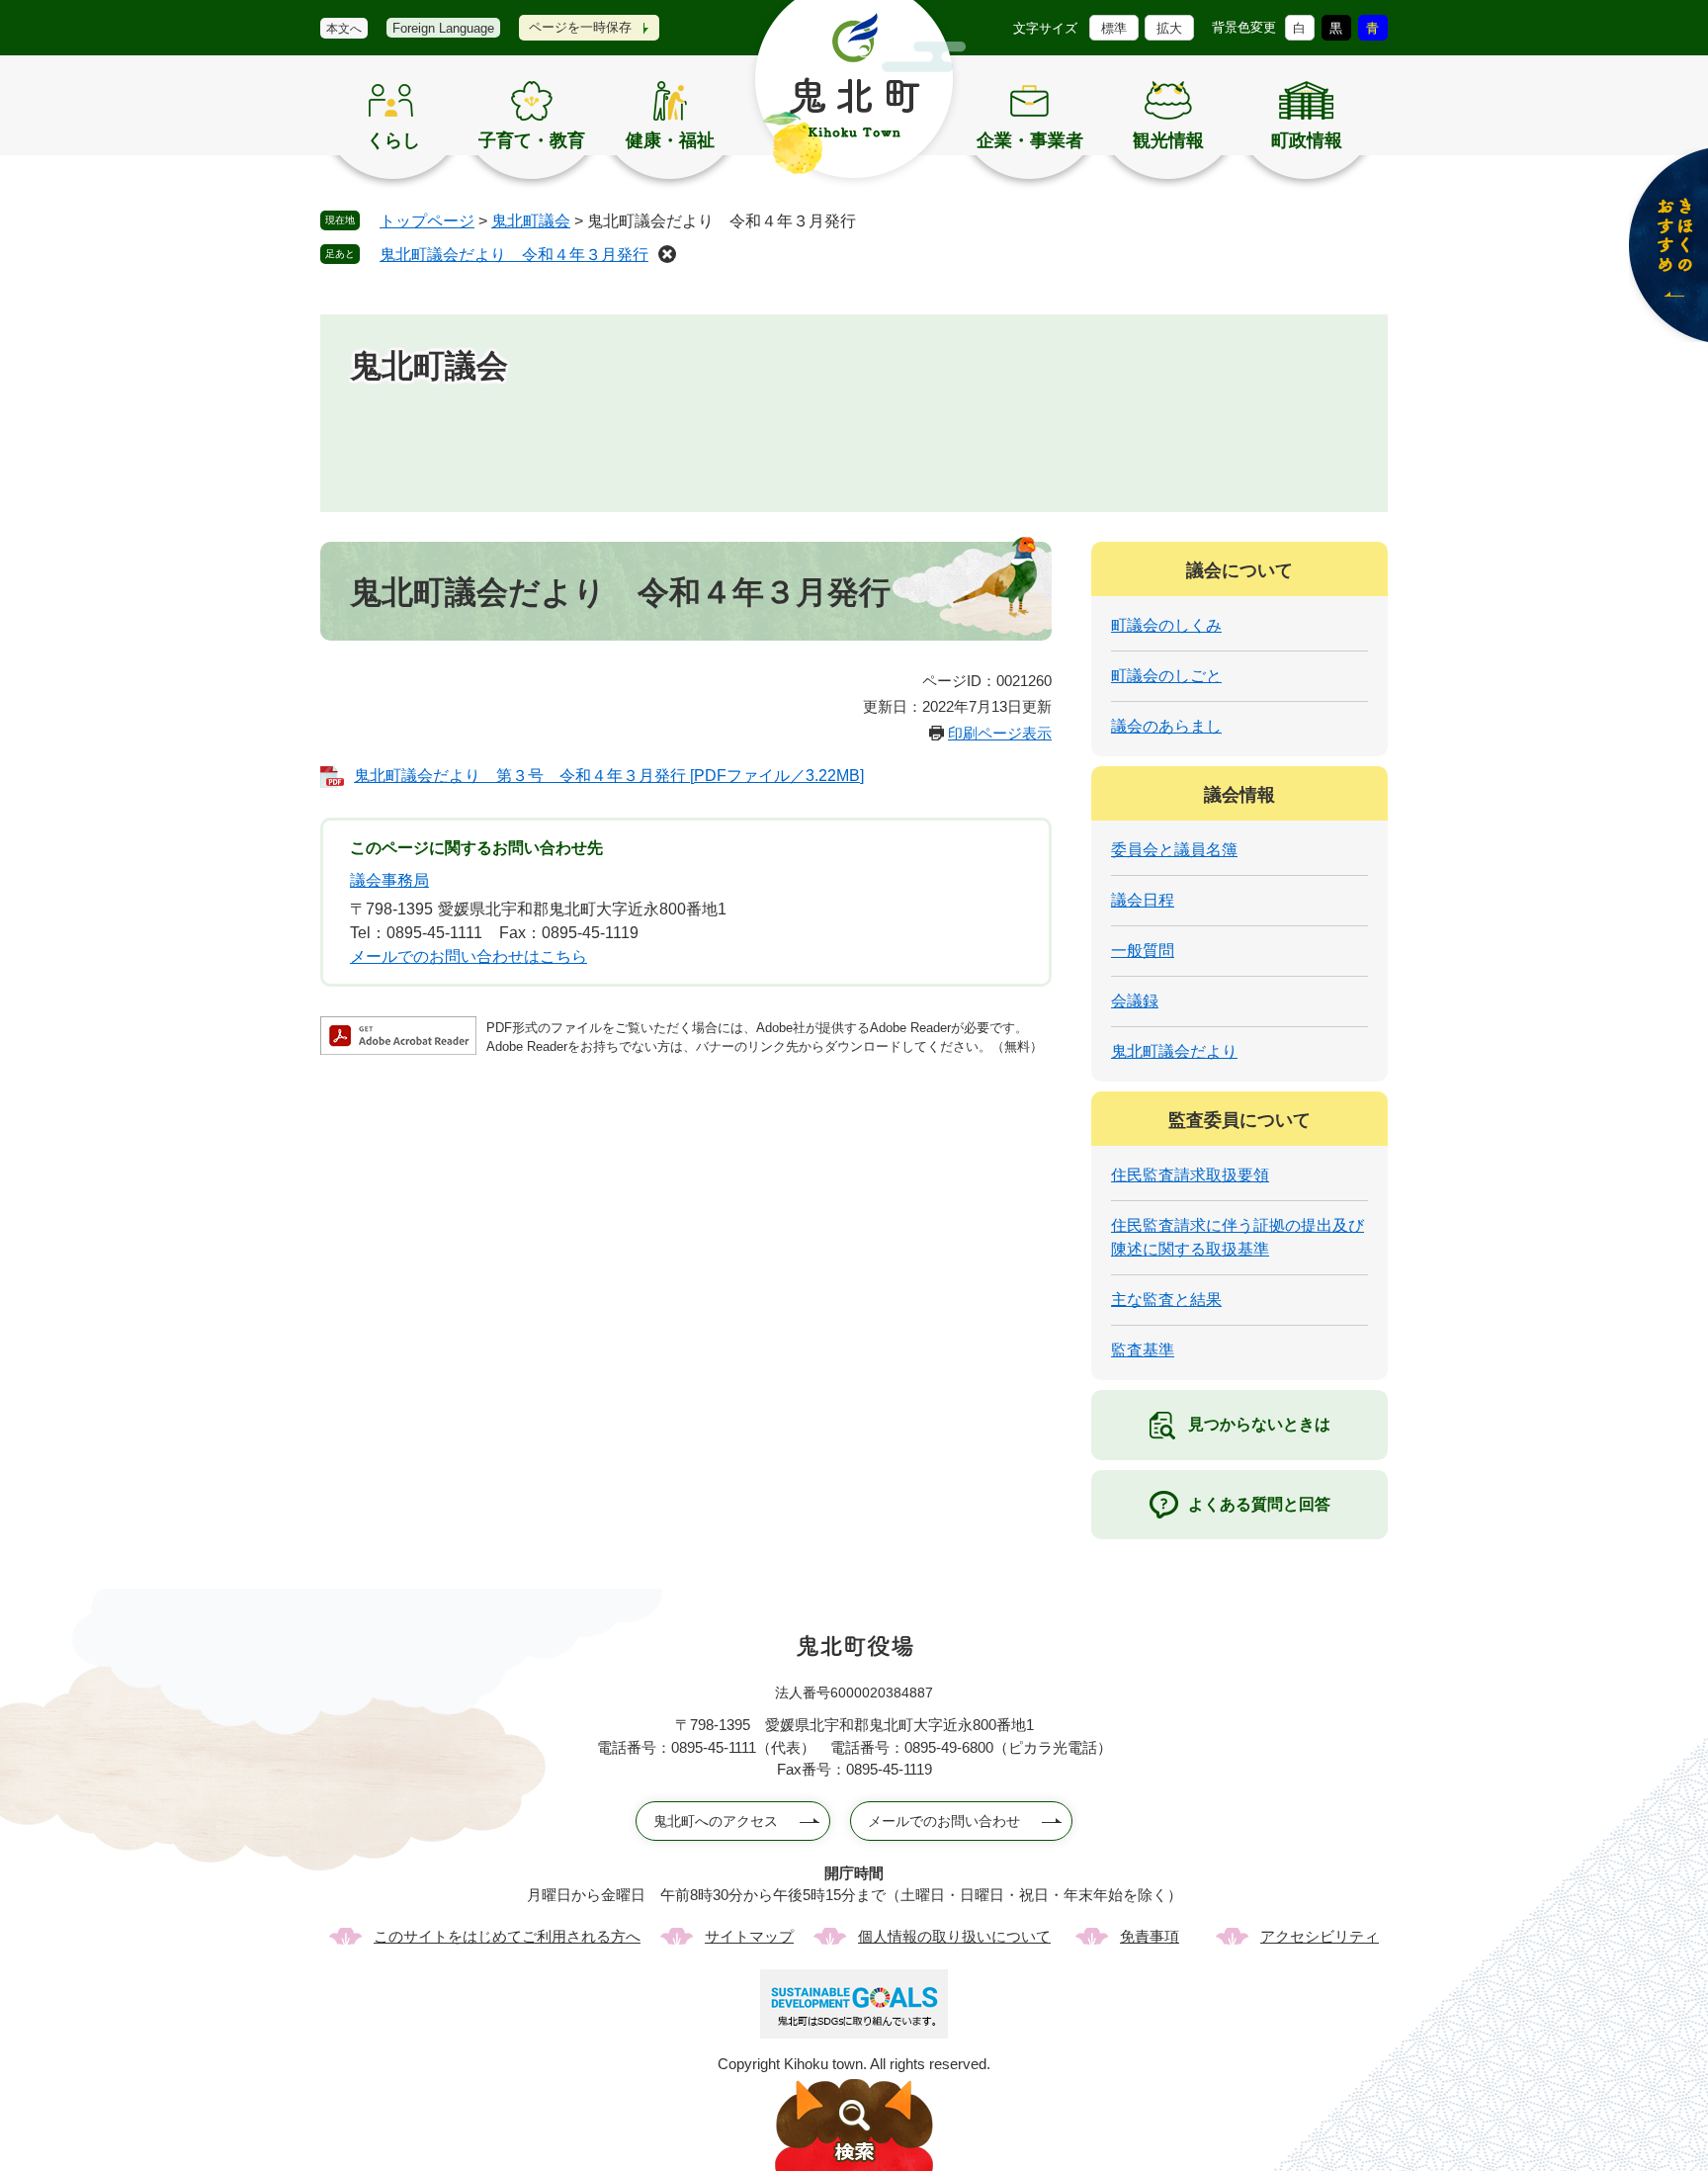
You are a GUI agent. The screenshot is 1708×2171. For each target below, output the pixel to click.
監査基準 (1143, 1350)
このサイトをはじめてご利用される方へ (507, 1936)
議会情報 (1239, 795)
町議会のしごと (1166, 676)
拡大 (1169, 28)
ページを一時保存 (580, 27)
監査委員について (1239, 1120)
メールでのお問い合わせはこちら (469, 956)
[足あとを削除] (667, 254)
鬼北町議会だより (1174, 1051)
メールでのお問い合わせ (944, 1821)
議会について (1239, 570)
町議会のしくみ (1166, 625)
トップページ (427, 221)
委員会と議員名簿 (1174, 850)
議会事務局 (389, 880)
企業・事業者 (1030, 140)
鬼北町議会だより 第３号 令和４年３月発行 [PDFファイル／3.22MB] (609, 776)
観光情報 (1168, 140)
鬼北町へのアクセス (716, 1821)
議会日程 (1143, 900)
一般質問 (1143, 951)
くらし (393, 140)
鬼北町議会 (531, 221)
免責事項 (1150, 1936)
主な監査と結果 (1166, 1300)
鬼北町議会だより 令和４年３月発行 (514, 255)
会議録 (1135, 1001)
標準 (1114, 28)
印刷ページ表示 (1000, 733)
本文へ (344, 29)
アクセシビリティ (1320, 1936)
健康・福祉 (670, 140)
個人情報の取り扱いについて (954, 1936)
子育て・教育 (532, 140)
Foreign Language (443, 28)
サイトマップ (749, 1936)
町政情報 (1307, 140)
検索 (854, 2125)
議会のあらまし (1166, 726)
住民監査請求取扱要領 (1190, 1175)
